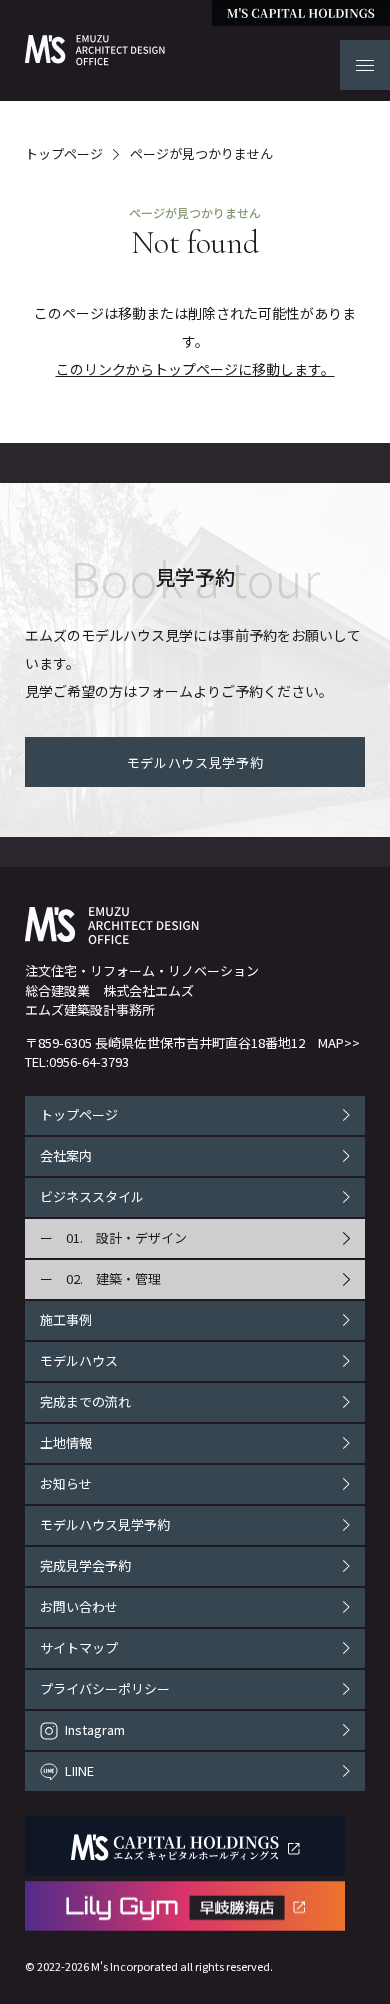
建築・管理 (128, 1278)
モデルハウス (79, 1360)
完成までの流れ (85, 1401)
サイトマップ (79, 1647)
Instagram (95, 1729)
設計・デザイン (141, 1237)
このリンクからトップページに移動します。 (195, 369)
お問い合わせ (79, 1606)
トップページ (64, 154)
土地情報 (66, 1442)
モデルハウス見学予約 (105, 1524)
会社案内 (66, 1155)
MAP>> (339, 1042)
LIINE (79, 1770)
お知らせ (66, 1483)
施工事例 (66, 1319)
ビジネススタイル (92, 1196)
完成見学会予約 (85, 1565)
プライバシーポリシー (105, 1688)
